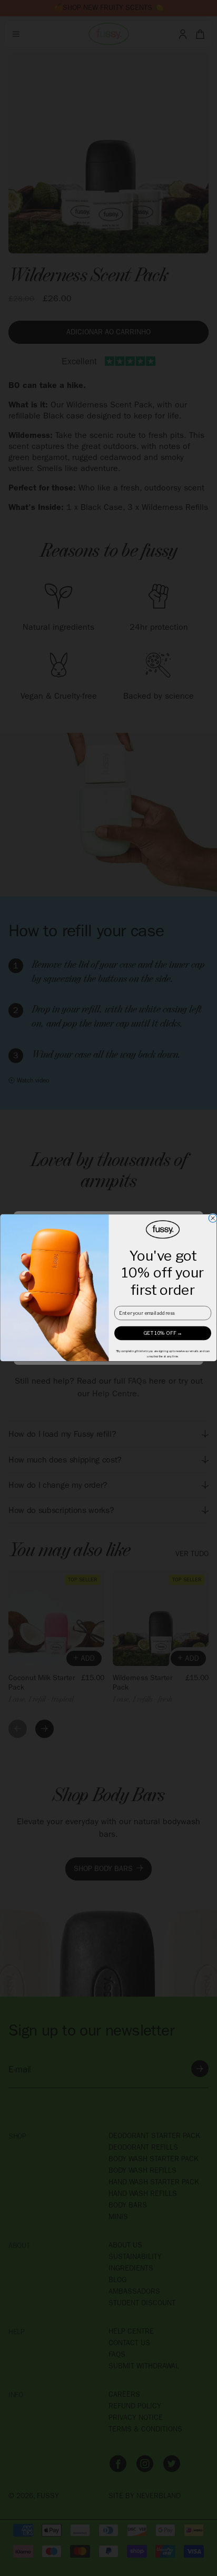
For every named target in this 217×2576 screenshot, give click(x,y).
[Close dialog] (213, 1219)
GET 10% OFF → (163, 1333)
